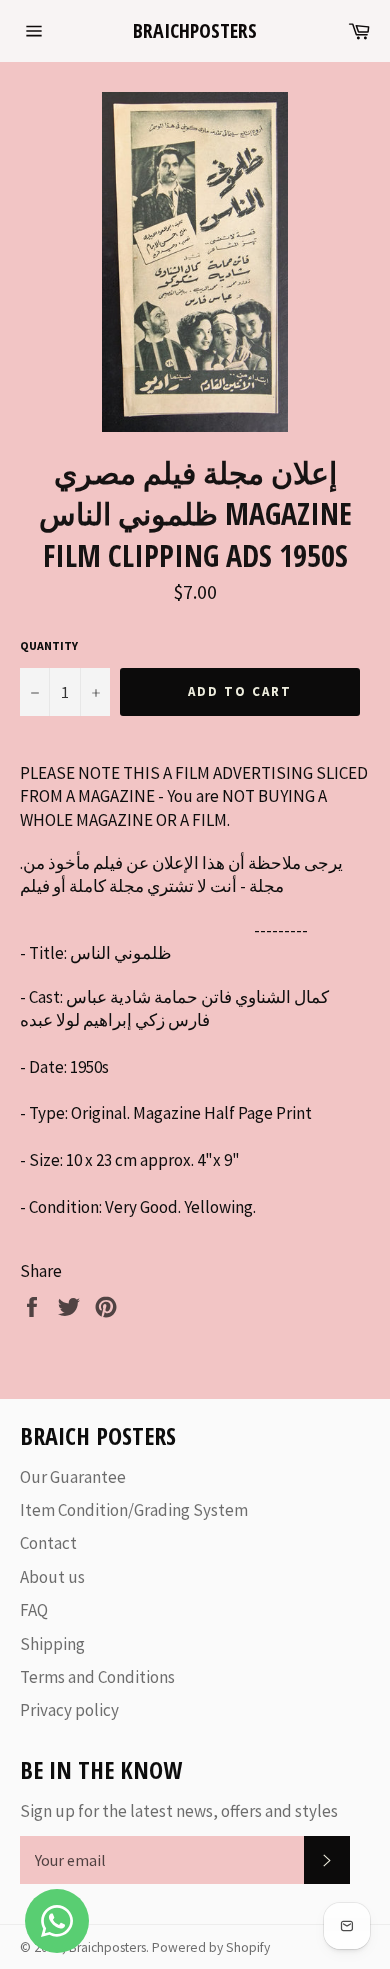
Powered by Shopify (211, 1947)
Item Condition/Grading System (134, 1510)
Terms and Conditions (97, 1677)
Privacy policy (69, 1710)
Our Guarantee (73, 1477)
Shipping (52, 1644)
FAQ (34, 1610)
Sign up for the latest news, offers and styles (179, 1811)
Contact (48, 1543)
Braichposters (195, 30)
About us (52, 1577)
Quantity (49, 645)
